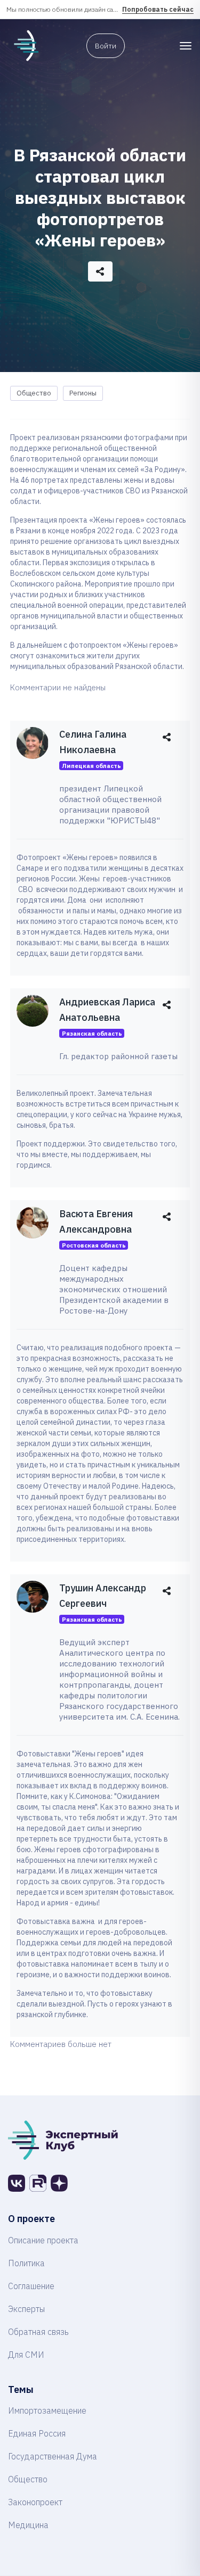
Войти (106, 46)
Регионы (83, 393)
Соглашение (31, 2286)
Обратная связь (38, 2332)
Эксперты (26, 2309)
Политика (26, 2263)
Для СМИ (26, 2355)
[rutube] (38, 2183)
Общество (34, 393)
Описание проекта (43, 2240)
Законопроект (35, 2502)
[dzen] (59, 2183)
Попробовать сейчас (158, 9)
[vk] (17, 2183)
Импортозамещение (47, 2410)
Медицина (28, 2525)
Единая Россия (37, 2433)
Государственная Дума (53, 2456)
